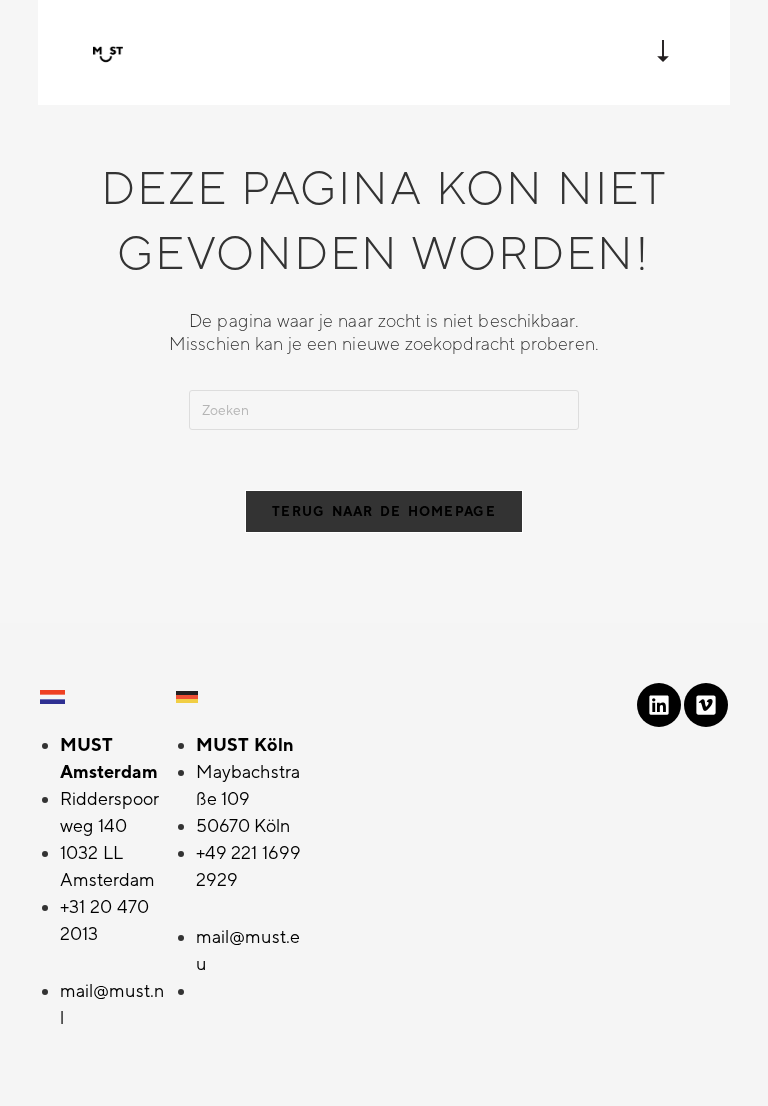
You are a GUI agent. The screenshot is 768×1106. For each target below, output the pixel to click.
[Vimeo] (706, 705)
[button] (663, 53)
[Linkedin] (659, 705)
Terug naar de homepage (384, 511)
